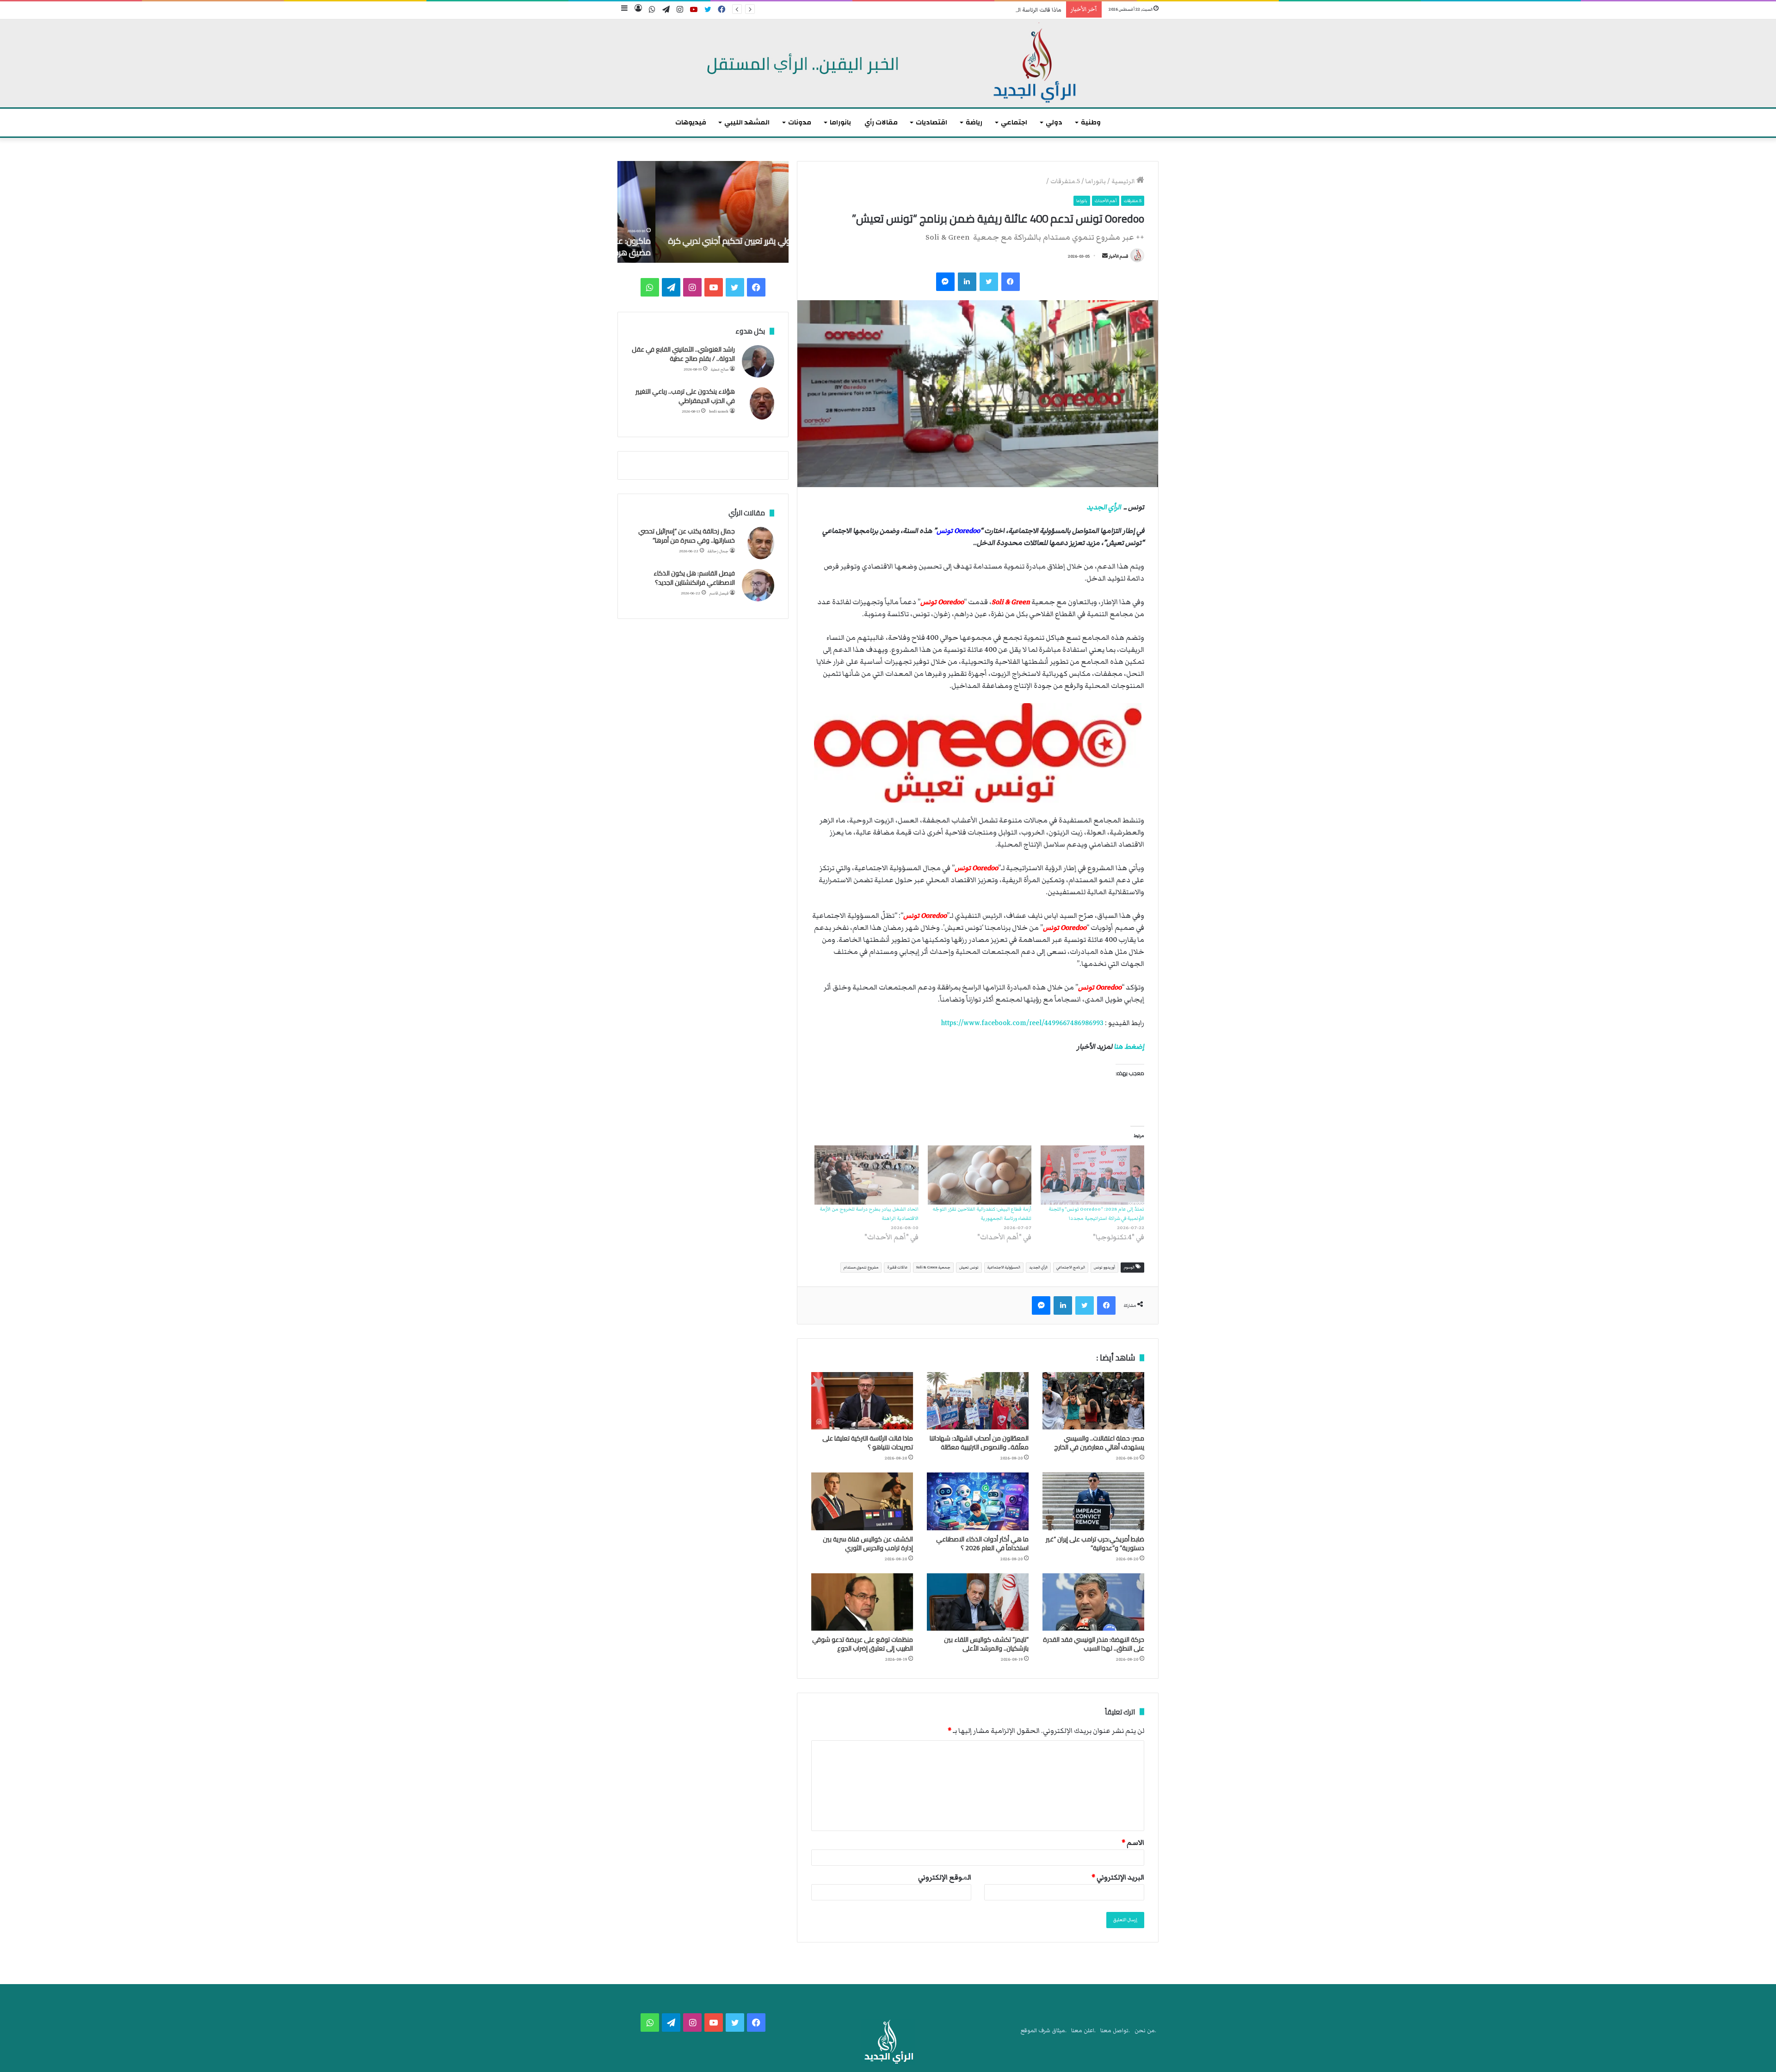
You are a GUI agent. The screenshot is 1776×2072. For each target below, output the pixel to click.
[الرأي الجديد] (888, 63)
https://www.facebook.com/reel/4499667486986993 (1022, 1023)
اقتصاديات (931, 122)
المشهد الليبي (747, 122)
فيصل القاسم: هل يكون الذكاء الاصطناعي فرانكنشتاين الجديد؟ (694, 578)
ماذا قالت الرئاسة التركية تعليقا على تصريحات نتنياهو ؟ (998, 10)
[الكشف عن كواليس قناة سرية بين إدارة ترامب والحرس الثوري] (862, 1501)
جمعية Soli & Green (933, 1267)
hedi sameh (719, 411)
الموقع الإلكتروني (945, 1877)
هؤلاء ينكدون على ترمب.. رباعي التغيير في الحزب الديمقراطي (685, 396)
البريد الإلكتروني (1118, 1877)
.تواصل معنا (1115, 2031)
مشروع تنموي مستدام (861, 1267)
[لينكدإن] (967, 282)
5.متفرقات (1065, 181)
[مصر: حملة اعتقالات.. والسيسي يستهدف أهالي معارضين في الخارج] (1093, 1401)
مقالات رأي (881, 122)
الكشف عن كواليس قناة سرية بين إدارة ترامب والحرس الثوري (868, 1543)
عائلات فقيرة (897, 1267)
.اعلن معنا (1083, 2031)
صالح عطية (720, 369)
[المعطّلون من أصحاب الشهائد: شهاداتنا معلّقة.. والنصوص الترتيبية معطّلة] (978, 1401)
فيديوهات (691, 122)
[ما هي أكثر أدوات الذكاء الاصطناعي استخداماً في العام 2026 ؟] (978, 1501)
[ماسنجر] (945, 282)
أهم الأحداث (1106, 201)
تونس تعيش (969, 1267)
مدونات (800, 122)
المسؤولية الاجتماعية (1004, 1267)
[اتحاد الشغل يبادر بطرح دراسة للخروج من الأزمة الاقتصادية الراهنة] (866, 1175)
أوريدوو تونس (1104, 1267)
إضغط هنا (1129, 1046)
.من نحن (1145, 2031)
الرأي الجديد (1104, 507)
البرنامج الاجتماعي (1071, 1267)
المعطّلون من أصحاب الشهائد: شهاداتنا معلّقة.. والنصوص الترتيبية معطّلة (979, 1443)
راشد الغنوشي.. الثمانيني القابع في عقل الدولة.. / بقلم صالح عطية (683, 354)
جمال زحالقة (718, 551)
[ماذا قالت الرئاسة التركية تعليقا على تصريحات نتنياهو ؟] (862, 1401)
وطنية (1091, 122)
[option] (703, 212)
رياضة (974, 122)
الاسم (1133, 1843)
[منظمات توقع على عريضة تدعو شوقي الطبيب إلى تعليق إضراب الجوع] (862, 1602)
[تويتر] (989, 282)
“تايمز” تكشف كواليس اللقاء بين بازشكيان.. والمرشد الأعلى (986, 1644)
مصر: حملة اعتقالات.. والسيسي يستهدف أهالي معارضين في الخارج (1099, 1443)
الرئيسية (1124, 181)
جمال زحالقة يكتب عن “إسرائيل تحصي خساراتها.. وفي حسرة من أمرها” (687, 536)
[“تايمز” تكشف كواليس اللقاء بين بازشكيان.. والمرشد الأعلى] (978, 1602)
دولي (1054, 122)
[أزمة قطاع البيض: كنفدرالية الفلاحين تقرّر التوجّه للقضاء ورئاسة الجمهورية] (980, 1175)
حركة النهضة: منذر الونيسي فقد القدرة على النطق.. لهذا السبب (1094, 1644)
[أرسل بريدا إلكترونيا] (1105, 256)
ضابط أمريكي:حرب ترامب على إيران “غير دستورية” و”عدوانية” (1095, 1543)
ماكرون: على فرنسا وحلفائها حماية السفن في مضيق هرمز (709, 247)
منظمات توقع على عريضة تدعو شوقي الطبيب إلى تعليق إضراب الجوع (863, 1644)
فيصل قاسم (719, 593)
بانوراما (840, 122)
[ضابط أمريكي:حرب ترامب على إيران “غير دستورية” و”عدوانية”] (1093, 1501)
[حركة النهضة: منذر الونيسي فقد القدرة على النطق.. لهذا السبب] (1093, 1602)
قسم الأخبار (1118, 256)
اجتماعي (1014, 122)
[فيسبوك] (1011, 282)
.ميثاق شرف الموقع (1044, 2031)
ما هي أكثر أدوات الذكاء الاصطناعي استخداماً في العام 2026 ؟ (982, 1543)
